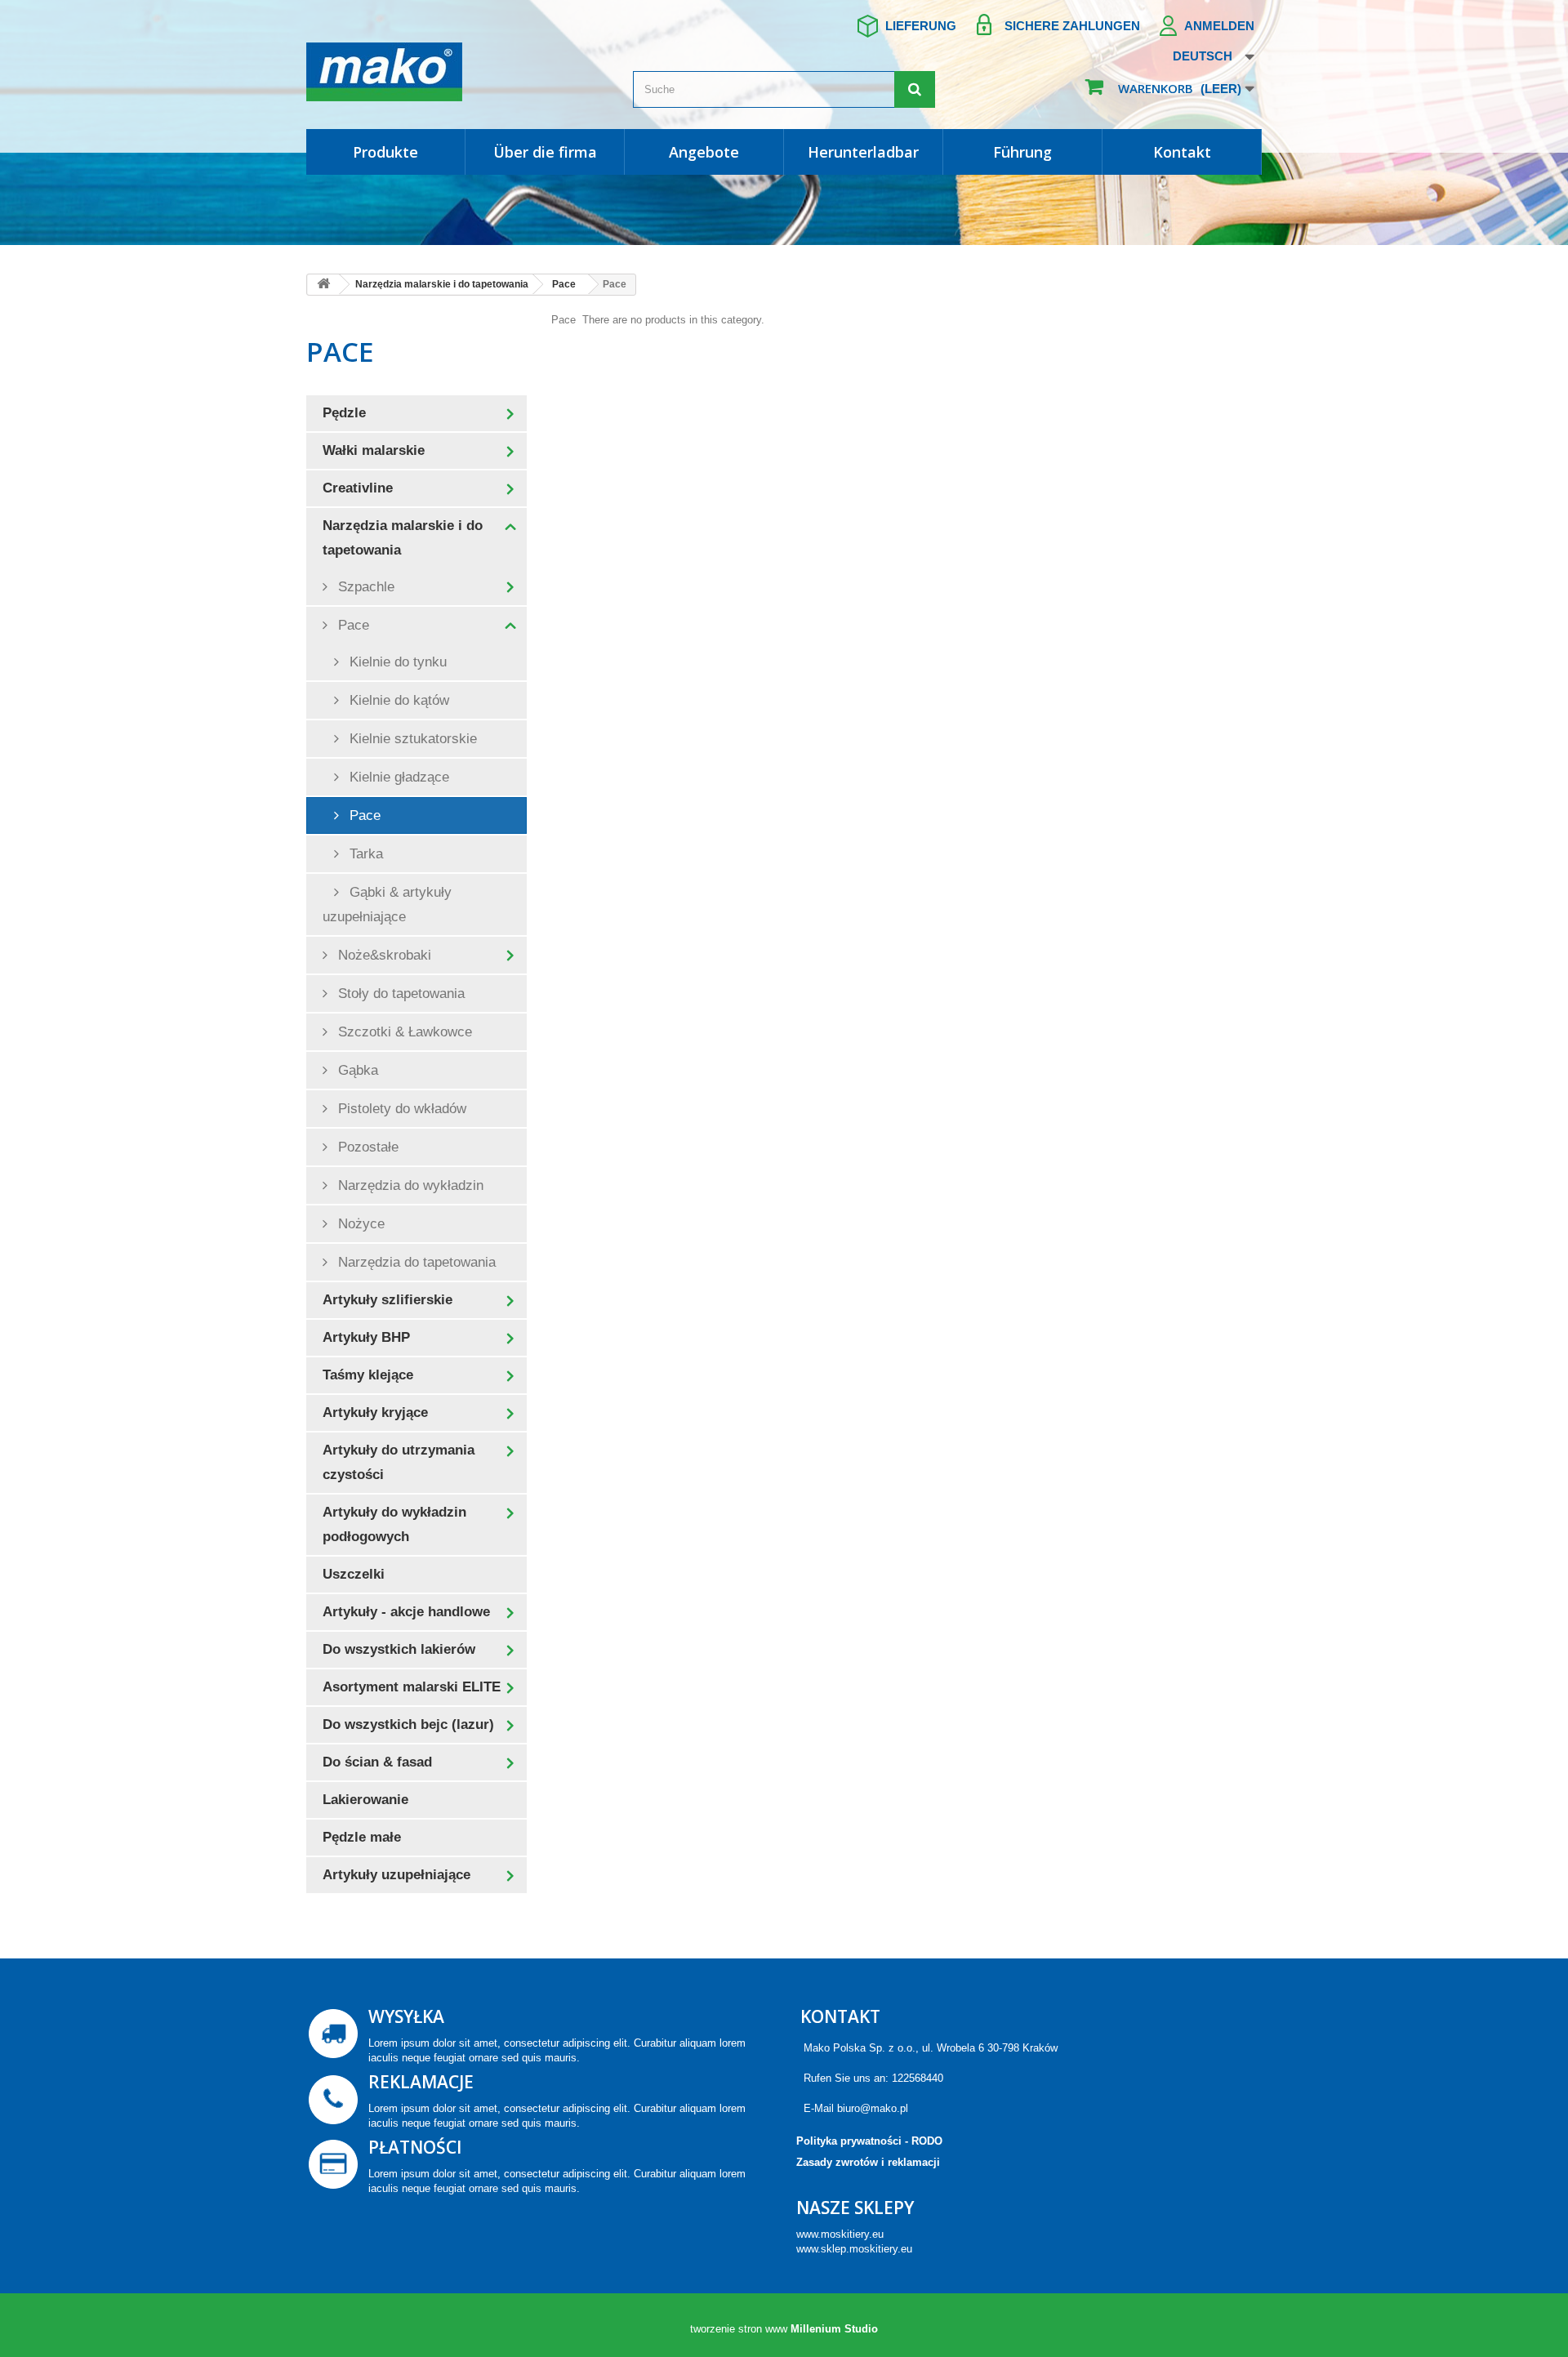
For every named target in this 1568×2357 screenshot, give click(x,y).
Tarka (364, 854)
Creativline (358, 488)
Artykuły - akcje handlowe (406, 1612)
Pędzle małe (362, 1837)
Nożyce (359, 1224)
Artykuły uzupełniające (396, 1875)
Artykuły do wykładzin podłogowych (394, 1524)
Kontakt (1182, 152)
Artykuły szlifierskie (388, 1300)
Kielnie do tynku (396, 662)
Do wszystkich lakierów (399, 1649)
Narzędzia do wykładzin (409, 1185)
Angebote (704, 152)
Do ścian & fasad (377, 1762)
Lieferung (921, 26)
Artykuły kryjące (375, 1412)
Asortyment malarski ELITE (412, 1687)
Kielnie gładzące (397, 777)
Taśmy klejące (368, 1375)
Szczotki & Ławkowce (403, 1032)
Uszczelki (354, 1574)
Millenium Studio (834, 2329)
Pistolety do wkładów (400, 1109)
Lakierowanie (365, 1800)
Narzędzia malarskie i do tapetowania (403, 538)
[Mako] (457, 72)
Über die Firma (545, 152)
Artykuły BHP (366, 1337)
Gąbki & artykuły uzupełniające (387, 904)
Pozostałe (366, 1147)
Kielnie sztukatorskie (411, 739)
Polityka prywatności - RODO (869, 2141)
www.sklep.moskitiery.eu (854, 2249)
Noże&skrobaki (383, 955)
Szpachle (364, 587)
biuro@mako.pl (873, 2108)
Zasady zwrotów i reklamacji (868, 2162)
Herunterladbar (863, 152)
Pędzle (344, 413)
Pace (352, 625)
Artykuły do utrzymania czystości (399, 1462)
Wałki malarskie (374, 450)
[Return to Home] (323, 285)
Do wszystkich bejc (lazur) (408, 1724)
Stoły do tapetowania (399, 994)
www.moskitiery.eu (840, 2234)
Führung (1022, 152)
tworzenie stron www (739, 2329)
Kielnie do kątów (397, 700)
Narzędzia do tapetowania (415, 1262)
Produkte (385, 152)
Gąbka (356, 1070)
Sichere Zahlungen (1072, 26)
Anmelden (1219, 26)
